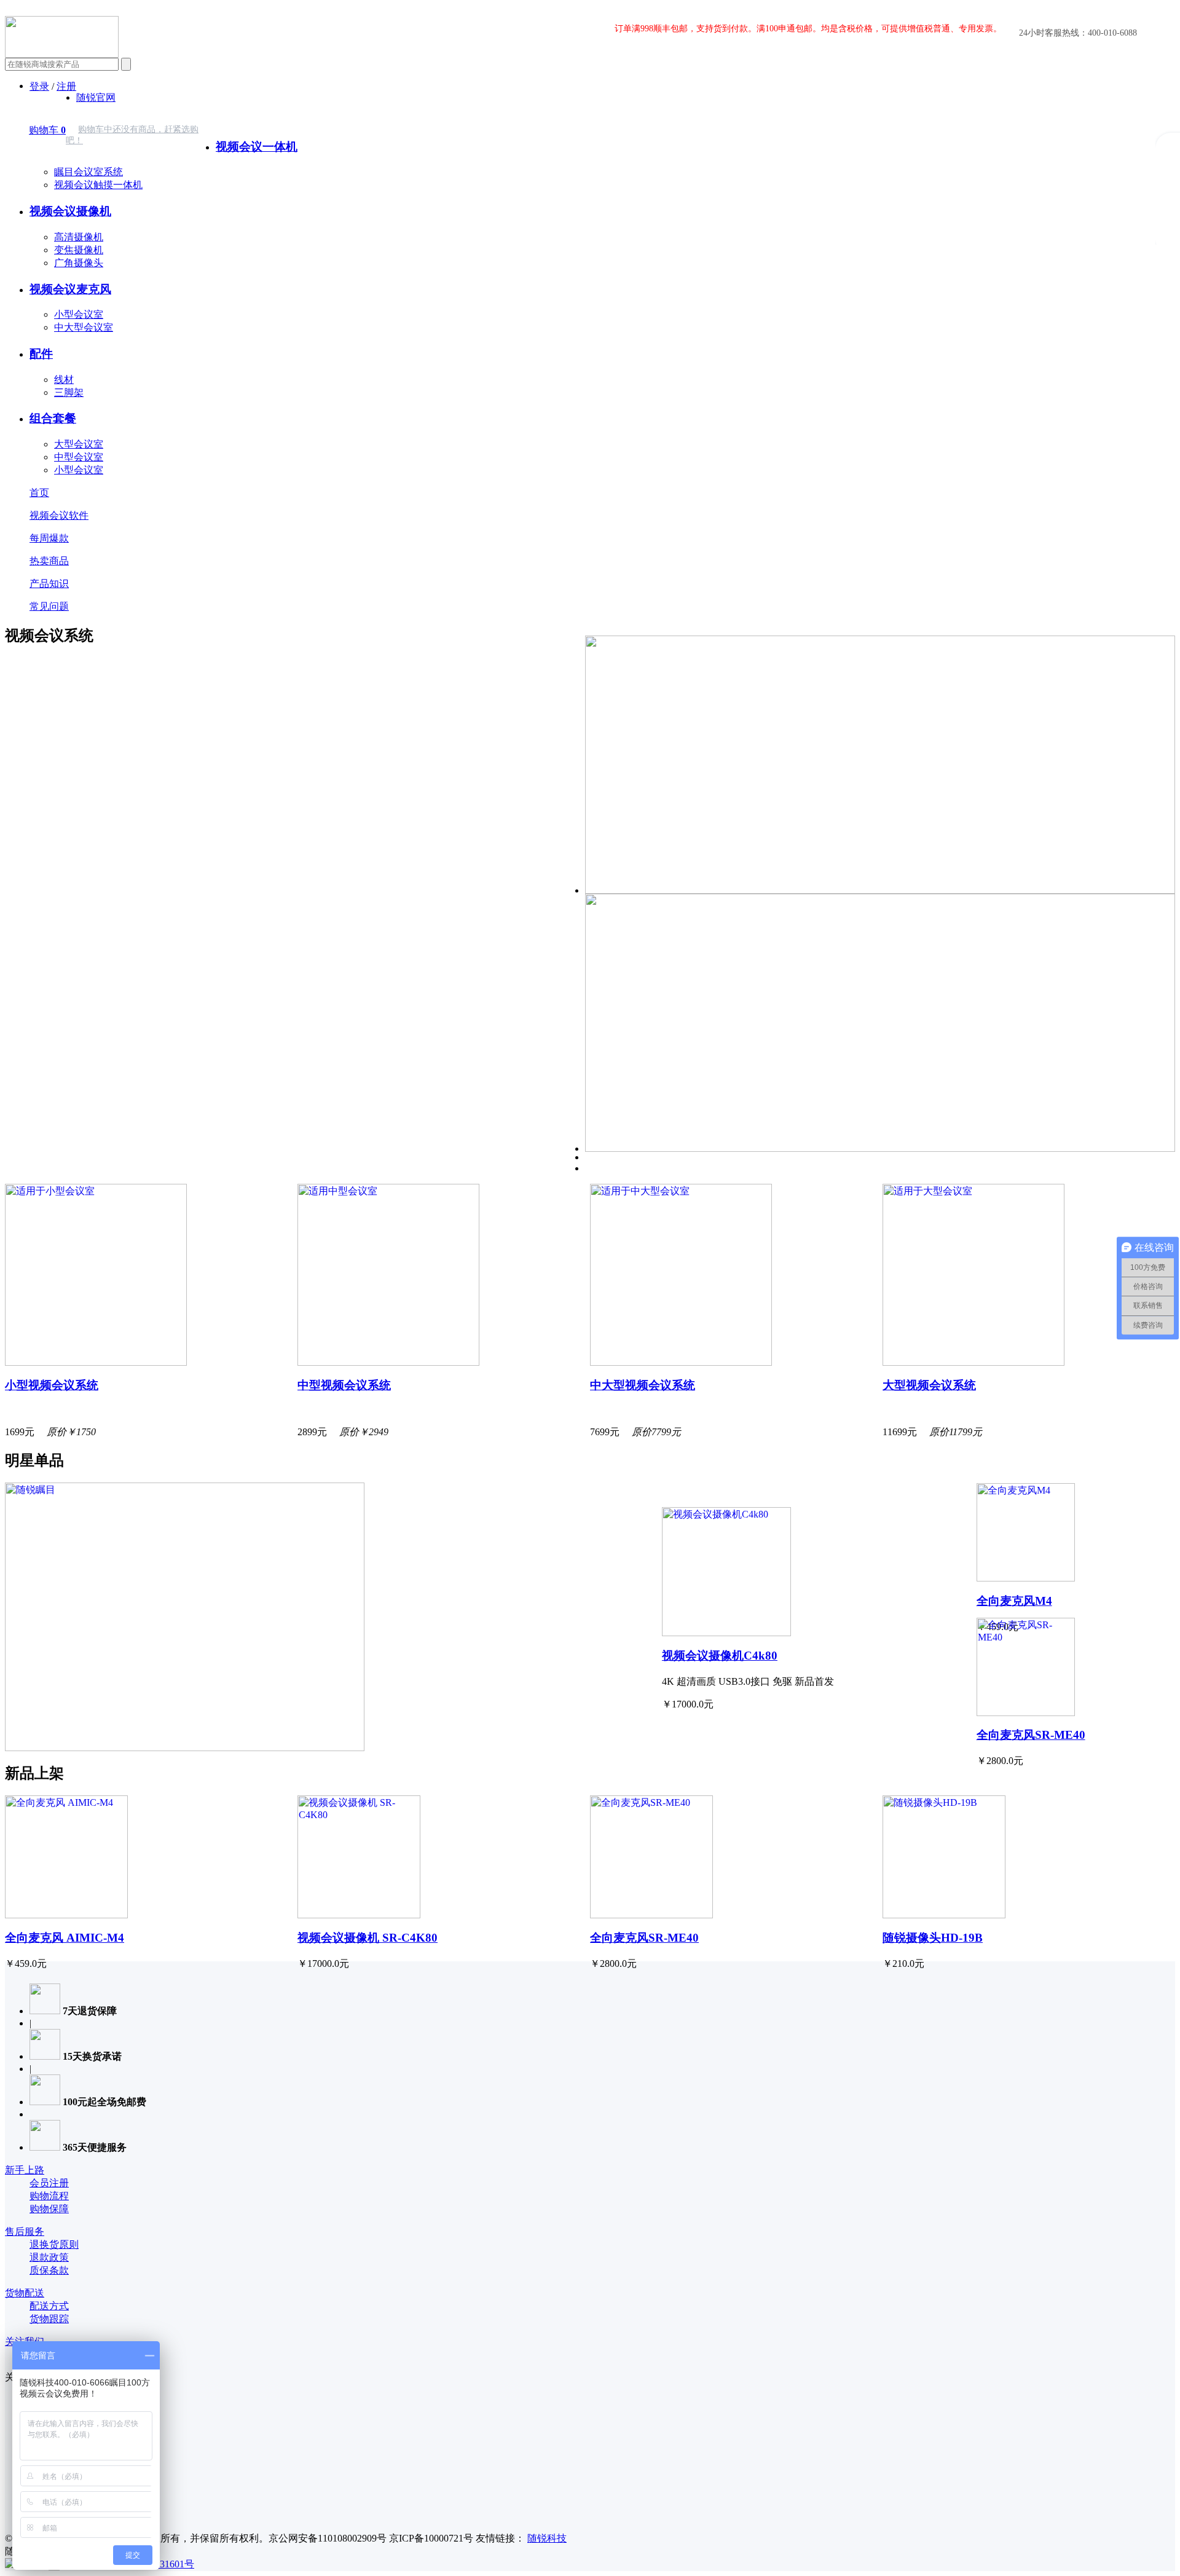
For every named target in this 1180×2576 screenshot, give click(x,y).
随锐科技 (547, 2538)
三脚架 (69, 392)
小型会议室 (79, 314)
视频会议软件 (59, 515)
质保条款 (49, 2270)
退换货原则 (54, 2244)
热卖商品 (49, 561)
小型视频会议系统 (52, 1385)
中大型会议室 (84, 327)
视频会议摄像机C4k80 (720, 1656)
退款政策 (49, 2257)
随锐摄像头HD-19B (933, 1938)
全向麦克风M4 (1014, 1601)
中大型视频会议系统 (643, 1385)
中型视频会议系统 (344, 1385)
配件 (41, 354)
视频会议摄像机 (70, 211)
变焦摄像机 (79, 250)
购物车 (47, 130)
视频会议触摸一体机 (98, 185)
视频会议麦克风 (70, 289)
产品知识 (49, 584)
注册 (66, 86)
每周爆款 (49, 538)
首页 (39, 493)
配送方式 (49, 2306)
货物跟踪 (49, 2319)
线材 (64, 380)
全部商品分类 (245, 120)
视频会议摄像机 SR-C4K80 (368, 1938)
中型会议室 (79, 457)
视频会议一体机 (257, 147)
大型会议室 (79, 444)
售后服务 (25, 2231)
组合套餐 (53, 418)
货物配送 (25, 2293)
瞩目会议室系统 (88, 172)
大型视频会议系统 (929, 1385)
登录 (39, 86)
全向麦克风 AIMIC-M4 (65, 1938)
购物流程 (49, 2196)
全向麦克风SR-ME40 (1031, 1735)
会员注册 (49, 2183)
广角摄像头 (79, 263)
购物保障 (49, 2209)
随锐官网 (96, 97)
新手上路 (25, 2170)
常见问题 (49, 606)
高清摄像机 (79, 237)
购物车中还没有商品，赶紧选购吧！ (132, 135)
